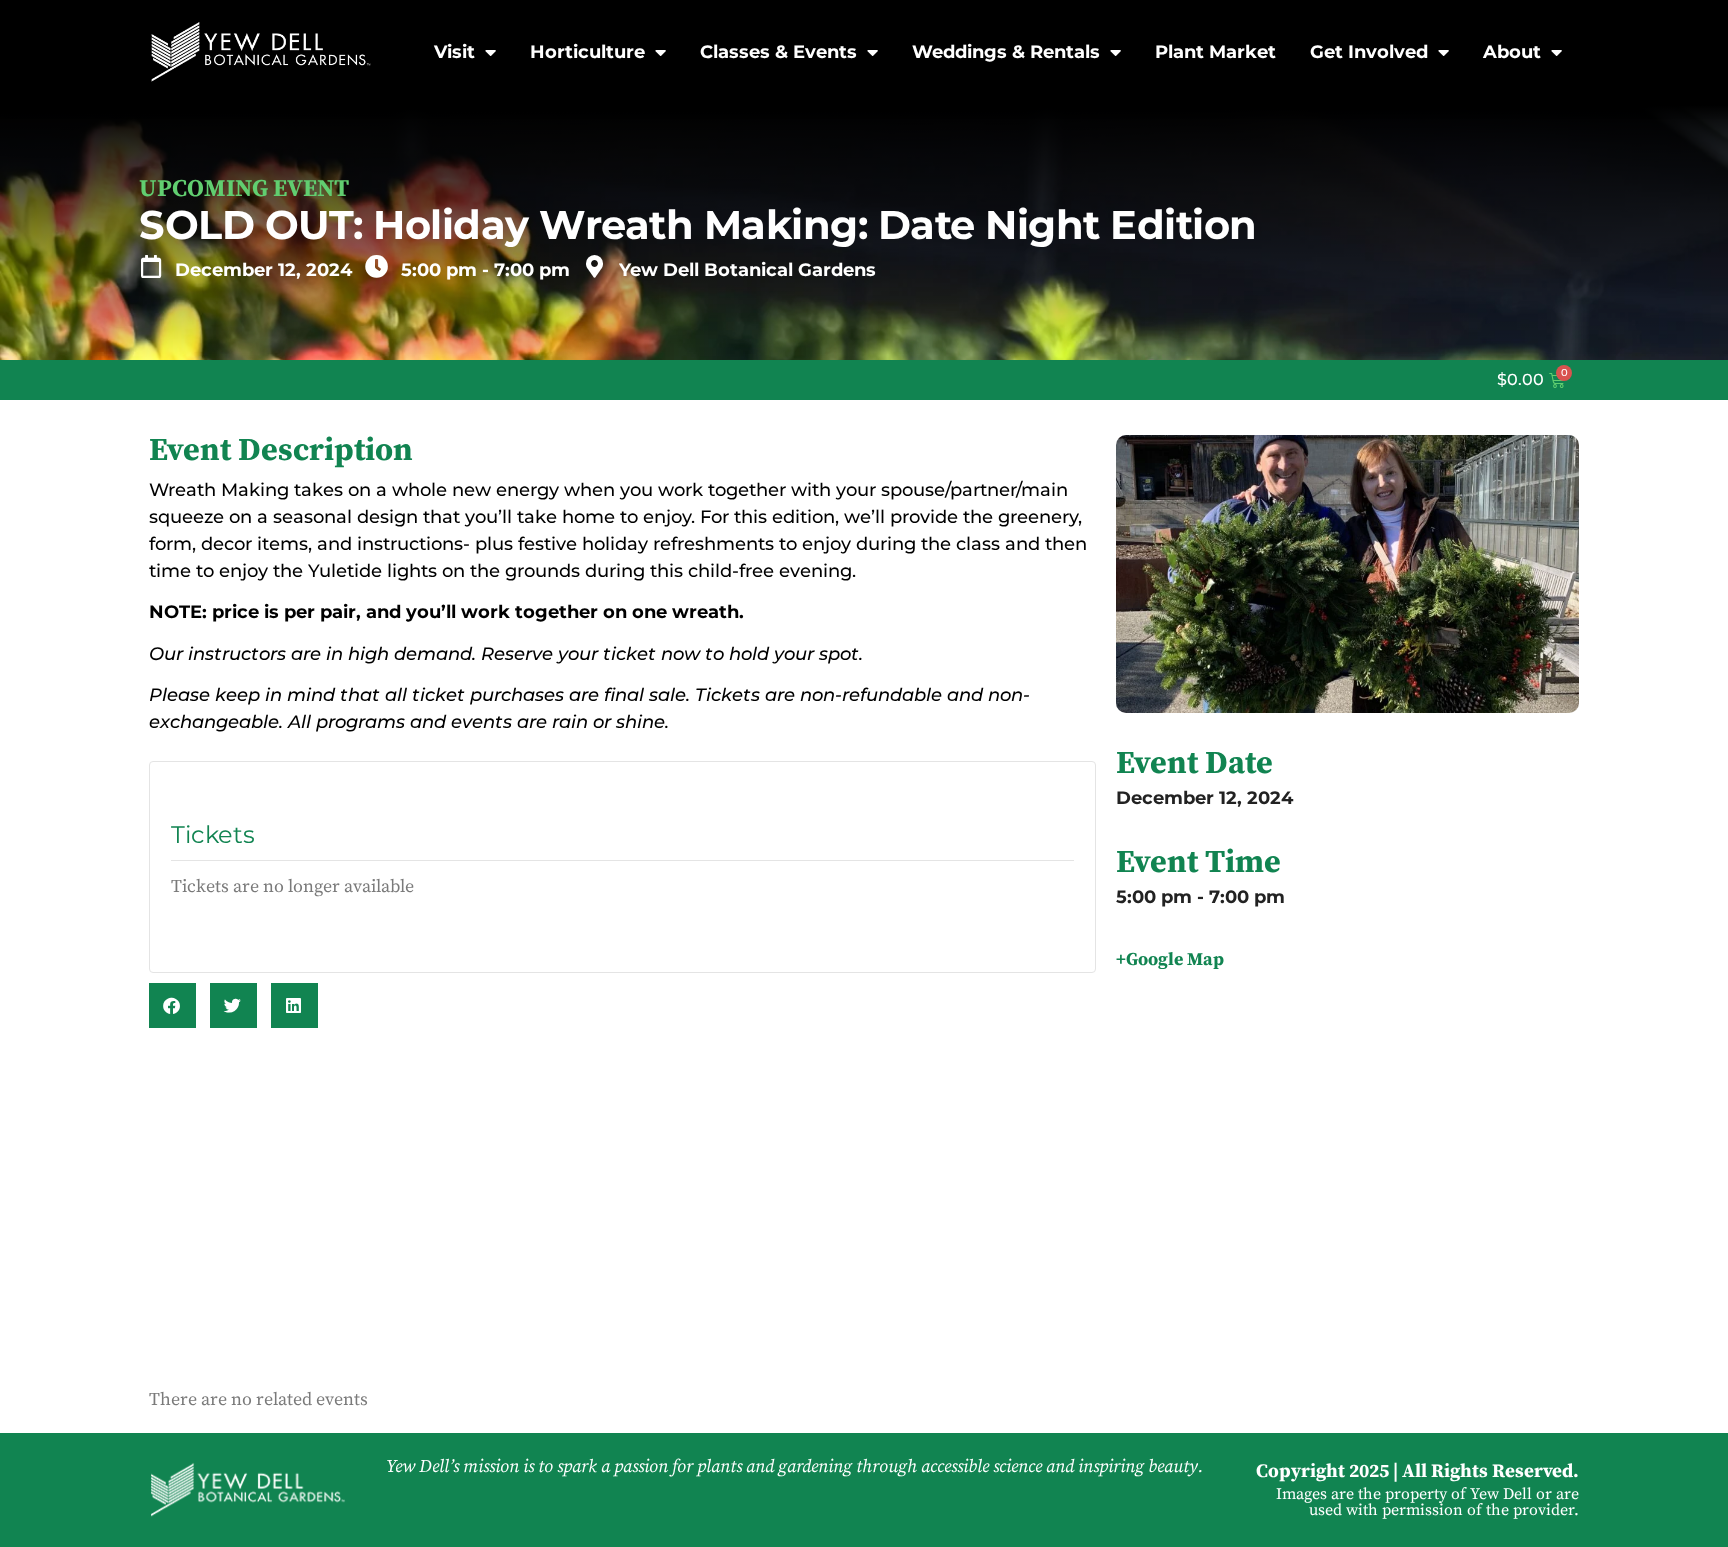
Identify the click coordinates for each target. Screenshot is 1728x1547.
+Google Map (1170, 959)
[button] (172, 1005)
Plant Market (1215, 52)
